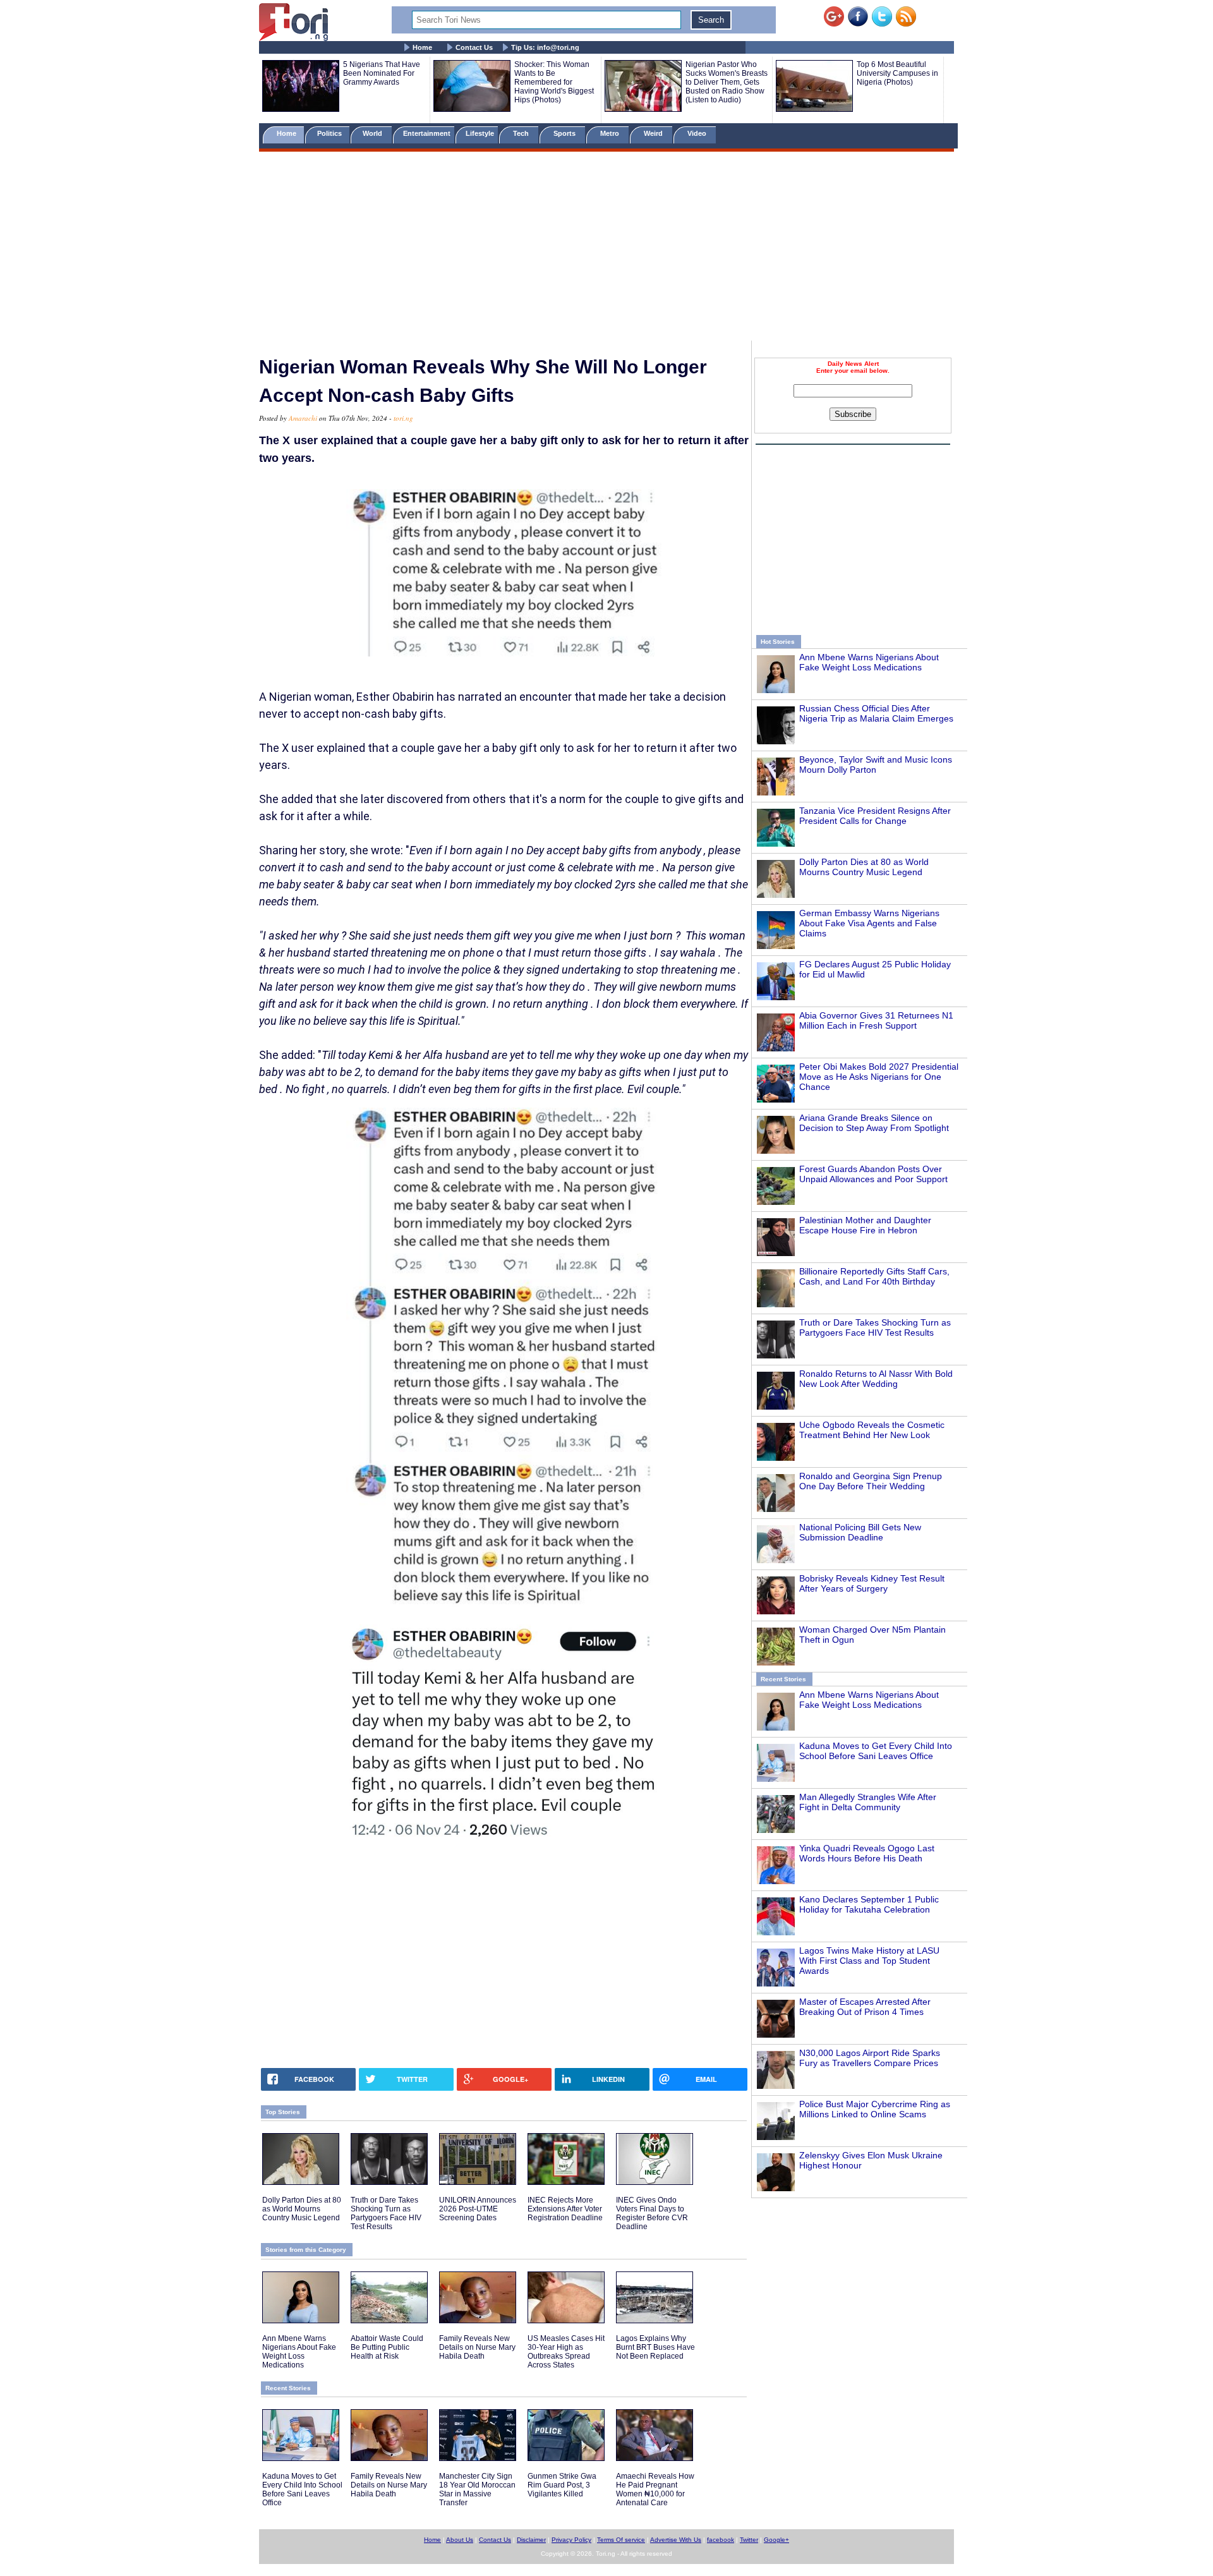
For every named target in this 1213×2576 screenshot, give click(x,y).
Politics (330, 133)
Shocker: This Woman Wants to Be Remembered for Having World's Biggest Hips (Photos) (554, 82)
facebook (721, 2540)
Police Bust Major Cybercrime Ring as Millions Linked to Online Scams (875, 2109)
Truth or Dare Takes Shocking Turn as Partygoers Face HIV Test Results (875, 1327)
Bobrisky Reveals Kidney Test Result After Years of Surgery (872, 1583)
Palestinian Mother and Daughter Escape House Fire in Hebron (865, 1225)
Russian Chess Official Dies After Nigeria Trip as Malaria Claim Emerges (876, 713)
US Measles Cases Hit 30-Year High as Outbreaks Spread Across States (566, 2352)
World (374, 133)
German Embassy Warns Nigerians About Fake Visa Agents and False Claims (869, 923)
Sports (565, 133)
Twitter (749, 2540)
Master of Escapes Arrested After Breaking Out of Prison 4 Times (865, 2007)
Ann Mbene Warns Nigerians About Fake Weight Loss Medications (869, 662)
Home (422, 47)
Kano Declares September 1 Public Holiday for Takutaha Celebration (869, 1904)
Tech (522, 133)
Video (698, 133)
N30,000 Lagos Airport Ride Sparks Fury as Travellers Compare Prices (870, 2058)
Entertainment (427, 133)
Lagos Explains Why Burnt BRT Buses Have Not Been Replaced (655, 2347)
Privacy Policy (571, 2540)
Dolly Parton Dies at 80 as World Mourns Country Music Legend (864, 867)
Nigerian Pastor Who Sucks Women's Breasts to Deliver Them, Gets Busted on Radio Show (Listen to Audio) (727, 82)
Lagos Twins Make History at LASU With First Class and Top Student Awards (869, 1961)
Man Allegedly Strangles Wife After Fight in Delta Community (868, 1802)
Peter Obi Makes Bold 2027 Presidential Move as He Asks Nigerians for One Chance (879, 1077)
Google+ (776, 2540)
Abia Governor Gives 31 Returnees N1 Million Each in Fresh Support (876, 1020)
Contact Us (474, 47)
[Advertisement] (606, 248)
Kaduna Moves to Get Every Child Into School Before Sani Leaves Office (876, 1751)
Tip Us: (545, 47)
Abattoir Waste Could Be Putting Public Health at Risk (387, 2347)
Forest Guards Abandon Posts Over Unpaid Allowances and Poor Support (873, 1174)
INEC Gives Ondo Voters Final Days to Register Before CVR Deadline (652, 2213)
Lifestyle (480, 133)
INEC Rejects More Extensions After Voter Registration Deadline (565, 2209)
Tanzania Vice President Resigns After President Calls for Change (875, 816)
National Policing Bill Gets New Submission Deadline (860, 1532)
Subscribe (853, 414)
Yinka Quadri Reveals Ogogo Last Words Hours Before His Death (867, 1853)
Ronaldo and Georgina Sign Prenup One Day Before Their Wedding (871, 1481)
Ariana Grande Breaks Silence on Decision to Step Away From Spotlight (874, 1123)
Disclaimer (531, 2540)
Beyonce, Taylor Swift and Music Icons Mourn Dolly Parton (876, 765)
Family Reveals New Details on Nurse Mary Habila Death (477, 2347)
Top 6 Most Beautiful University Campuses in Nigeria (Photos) (897, 73)
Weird (654, 133)
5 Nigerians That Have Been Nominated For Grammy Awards (382, 73)
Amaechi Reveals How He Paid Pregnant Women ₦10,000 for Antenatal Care (655, 2489)
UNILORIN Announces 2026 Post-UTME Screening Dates (478, 2209)
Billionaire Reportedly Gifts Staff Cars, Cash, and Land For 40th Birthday (874, 1276)
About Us (460, 2540)
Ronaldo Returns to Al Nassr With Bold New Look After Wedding (876, 1379)
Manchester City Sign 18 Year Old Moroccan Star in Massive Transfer (477, 2489)
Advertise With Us (676, 2540)
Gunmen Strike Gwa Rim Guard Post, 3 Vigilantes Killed (562, 2485)
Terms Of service (621, 2540)
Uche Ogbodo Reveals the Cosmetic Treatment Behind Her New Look (872, 1430)
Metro (611, 133)
